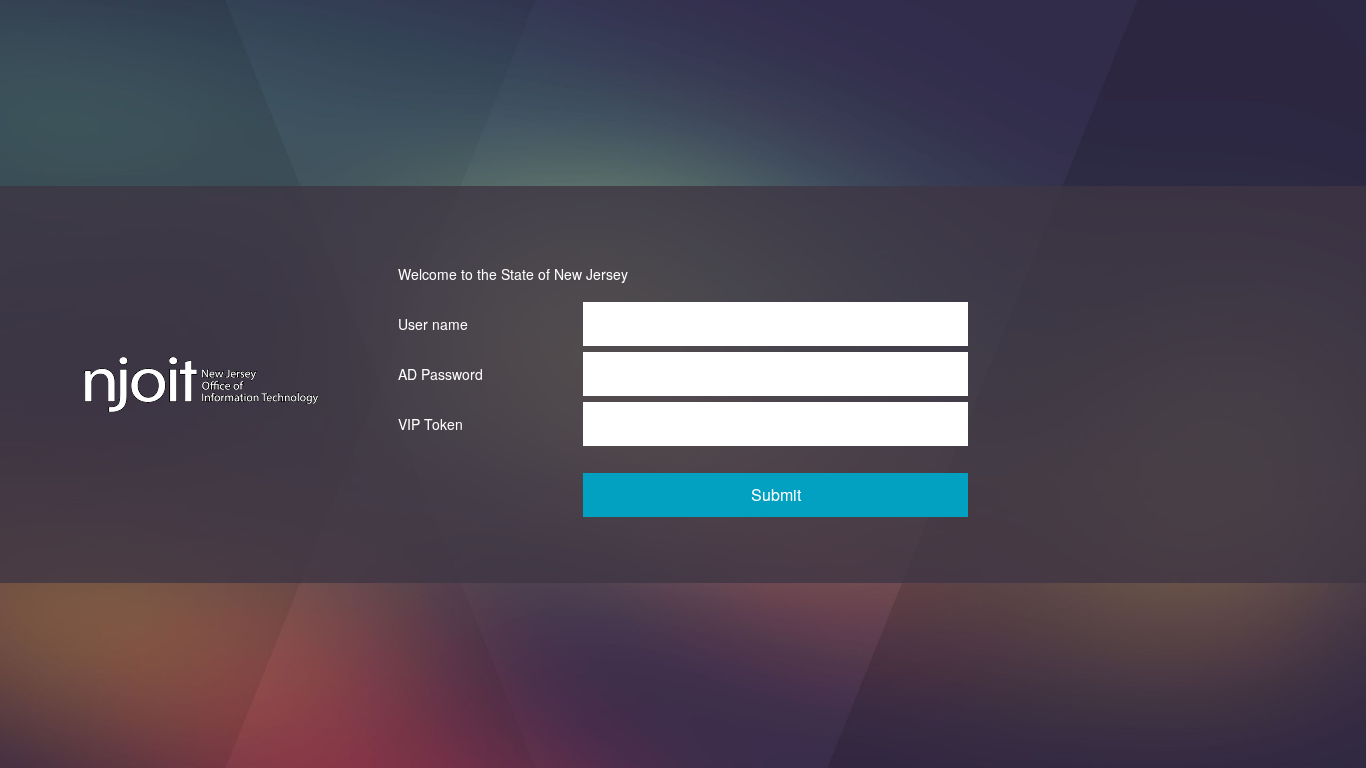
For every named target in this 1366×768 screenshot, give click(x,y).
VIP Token (430, 424)
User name (433, 324)
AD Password (440, 374)
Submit (776, 494)
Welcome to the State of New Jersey (513, 274)
